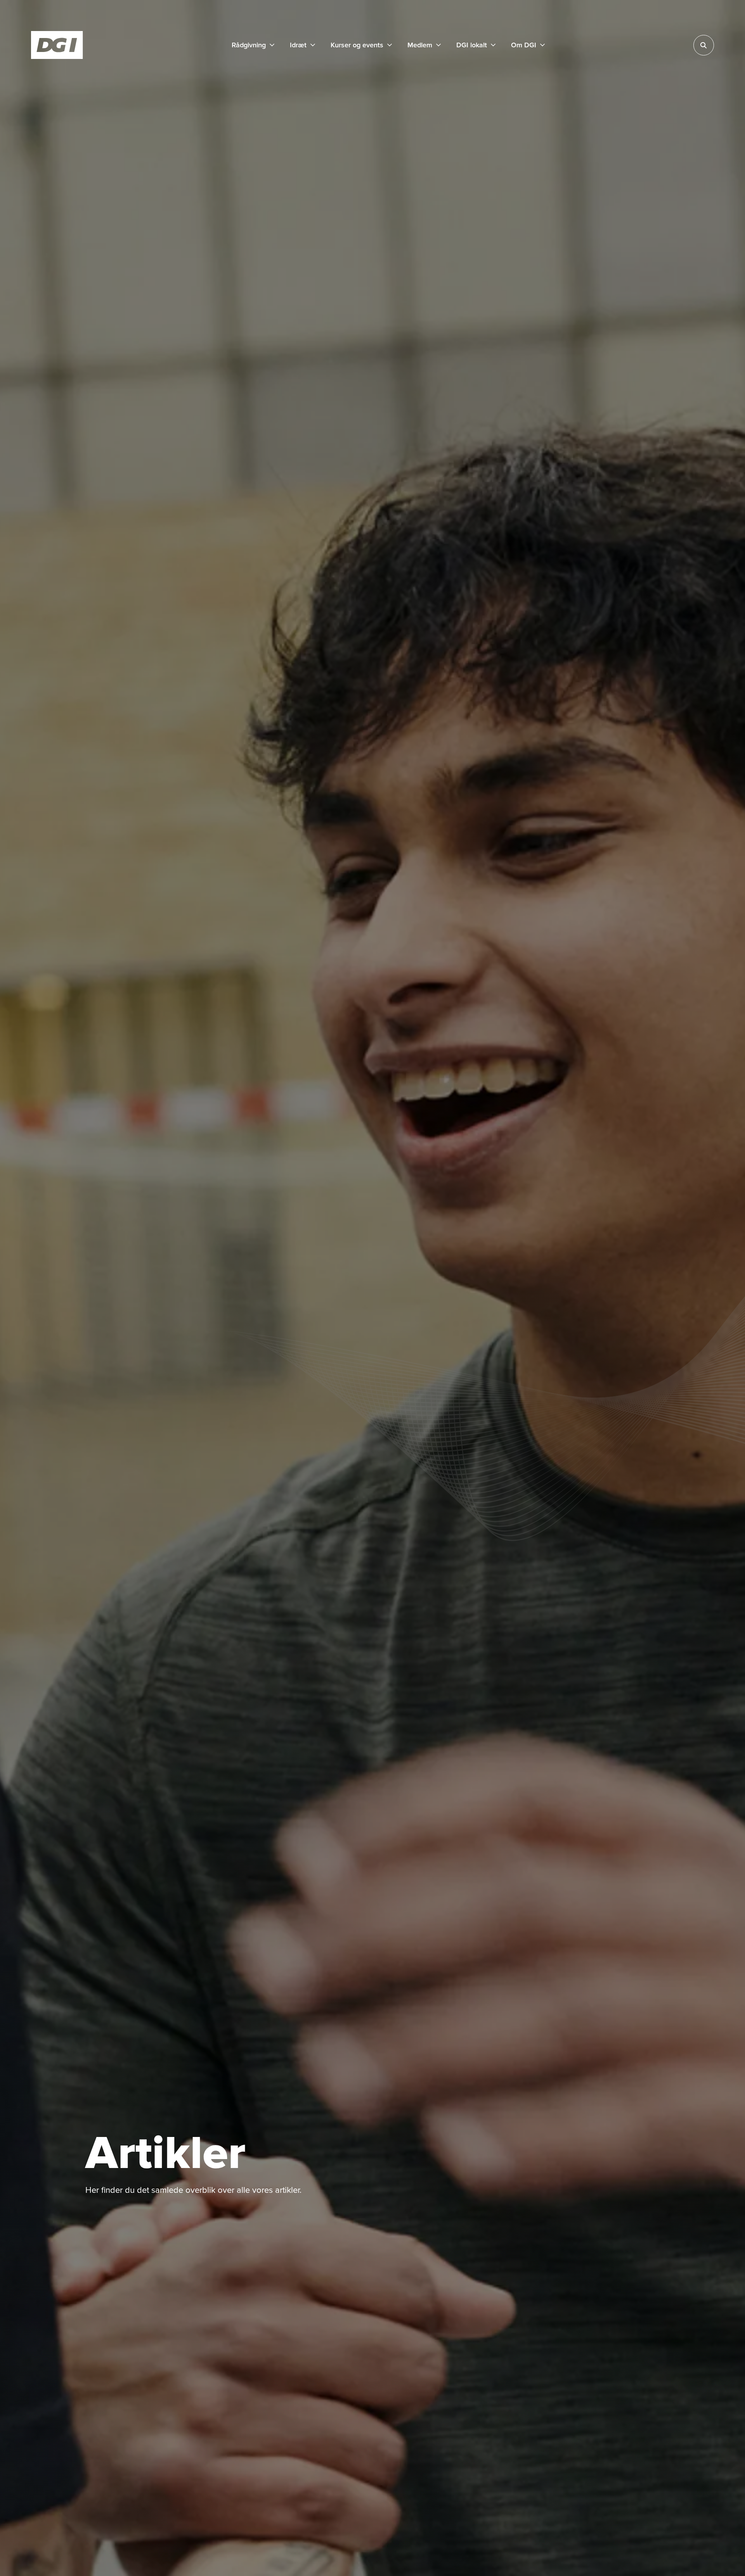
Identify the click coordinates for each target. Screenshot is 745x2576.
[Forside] (57, 45)
